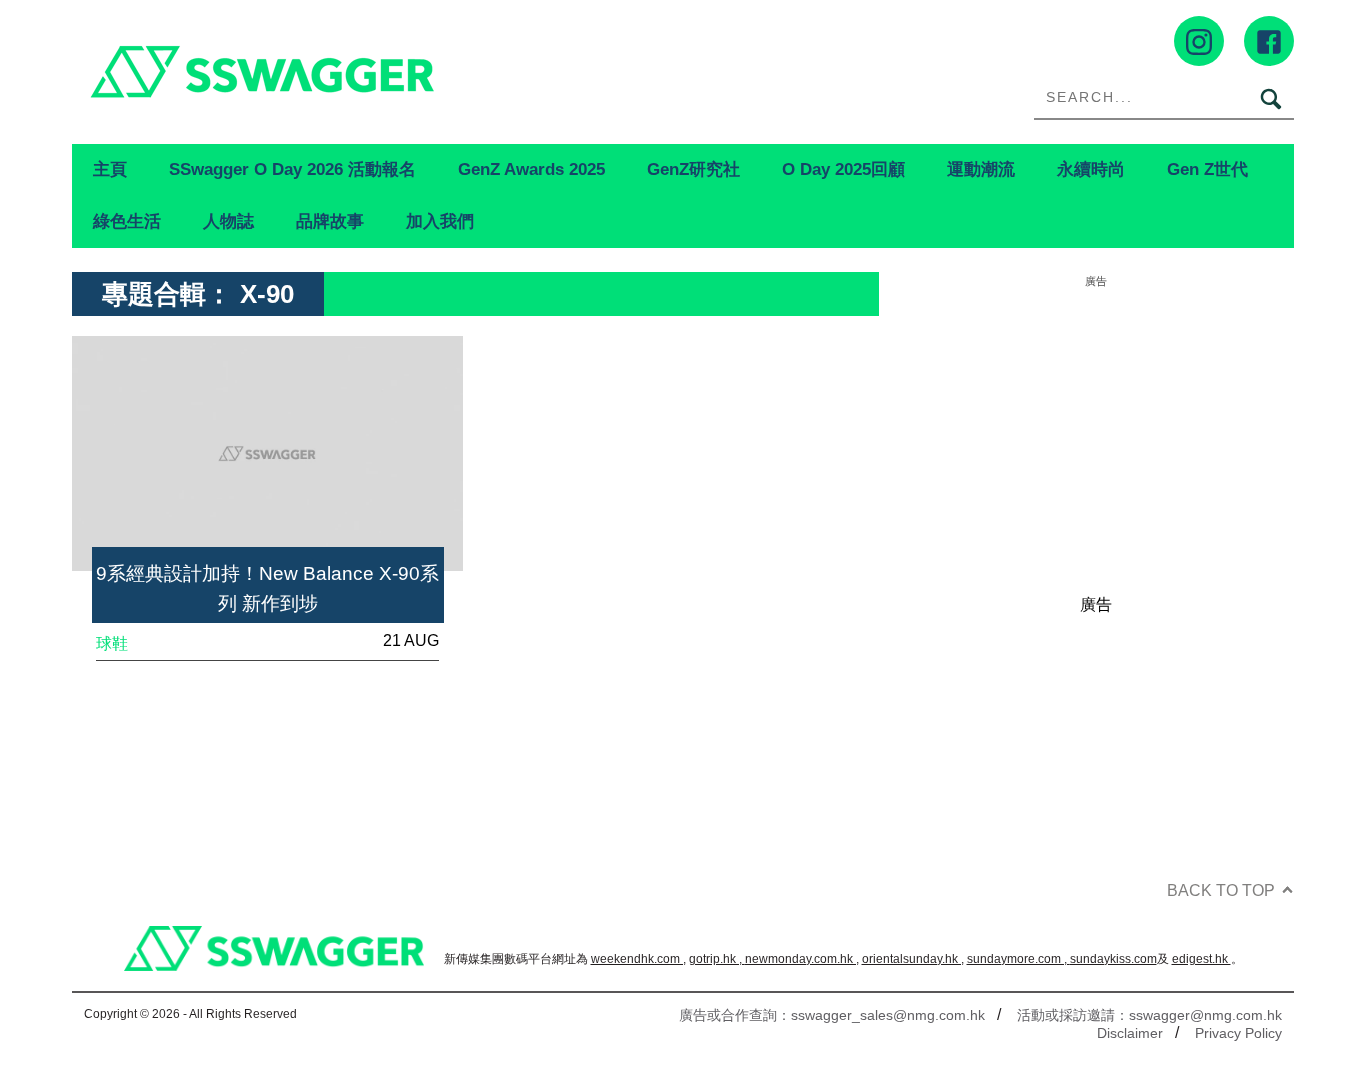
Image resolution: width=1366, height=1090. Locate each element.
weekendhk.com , (638, 959)
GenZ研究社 (693, 169)
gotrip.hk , (717, 959)
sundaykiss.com (1113, 959)
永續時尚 (1091, 169)
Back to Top (1221, 890)
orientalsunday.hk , (913, 959)
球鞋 (112, 643)
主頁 (110, 169)
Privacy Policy (1238, 1033)
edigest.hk (1201, 959)
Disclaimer (1130, 1033)
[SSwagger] (377, 71)
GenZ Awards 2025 (531, 169)
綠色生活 (127, 221)
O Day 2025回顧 (843, 169)
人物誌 (228, 221)
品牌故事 (330, 221)
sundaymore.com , (1018, 959)
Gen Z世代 (1207, 169)
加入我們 (440, 221)
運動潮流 (981, 169)
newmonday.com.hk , (802, 959)
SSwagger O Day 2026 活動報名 (292, 169)
